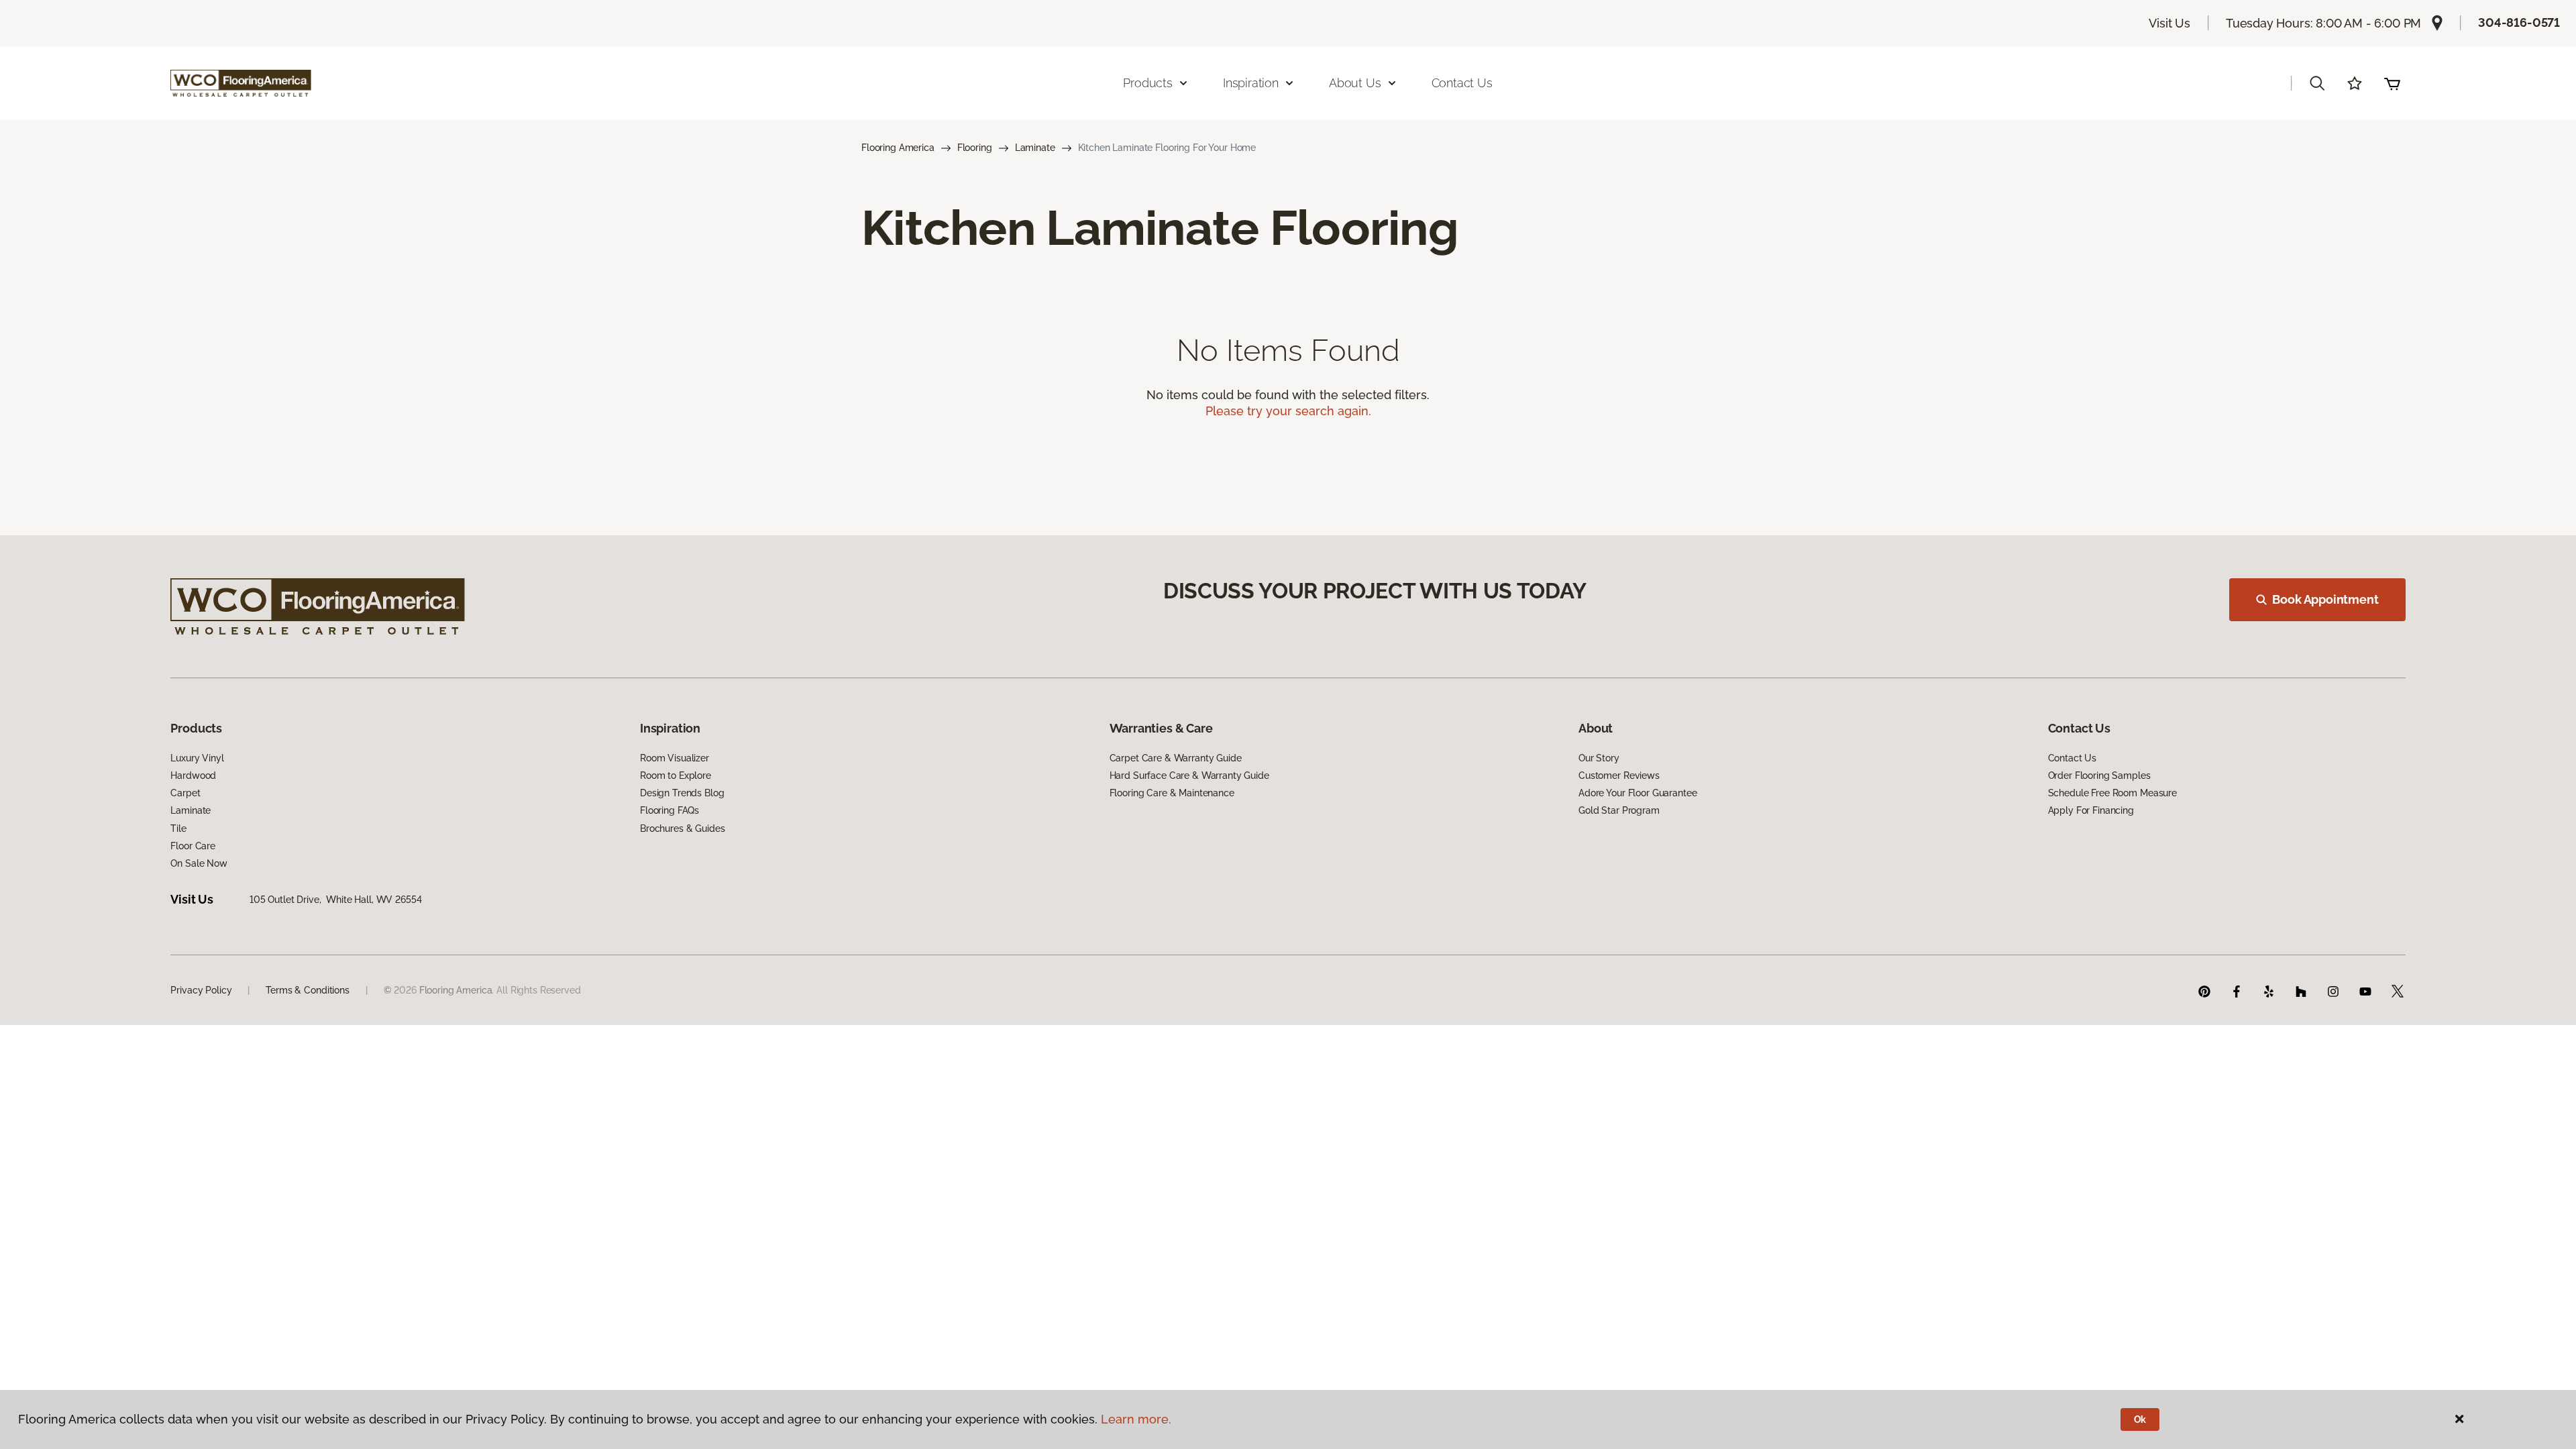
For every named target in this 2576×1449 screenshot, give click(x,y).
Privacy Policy (201, 990)
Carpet (185, 793)
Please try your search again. (1288, 411)
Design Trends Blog (682, 793)
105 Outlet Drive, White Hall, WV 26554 (336, 900)
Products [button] (1148, 83)
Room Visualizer (675, 758)
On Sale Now (199, 863)
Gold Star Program (1619, 810)
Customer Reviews (1619, 775)
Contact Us (1462, 83)
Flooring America (898, 148)
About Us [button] (1355, 83)
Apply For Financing (2091, 810)
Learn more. (1136, 1419)
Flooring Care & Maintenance (1172, 793)
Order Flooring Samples (2099, 775)
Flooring (975, 148)
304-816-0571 (2519, 22)
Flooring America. (457, 990)
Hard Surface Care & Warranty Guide (1189, 775)
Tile (178, 828)
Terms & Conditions (307, 990)
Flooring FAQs (669, 810)
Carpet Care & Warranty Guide (1176, 758)
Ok (2140, 1419)
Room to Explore (676, 775)
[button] (2317, 83)
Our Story (1599, 758)
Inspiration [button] (1251, 83)
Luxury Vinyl (197, 758)
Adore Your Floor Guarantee (1638, 793)
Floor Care (193, 846)
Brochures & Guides (682, 828)
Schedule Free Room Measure (2112, 793)
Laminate (1035, 148)
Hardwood (193, 775)
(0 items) (2392, 83)
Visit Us (2169, 23)
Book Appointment (2325, 599)
